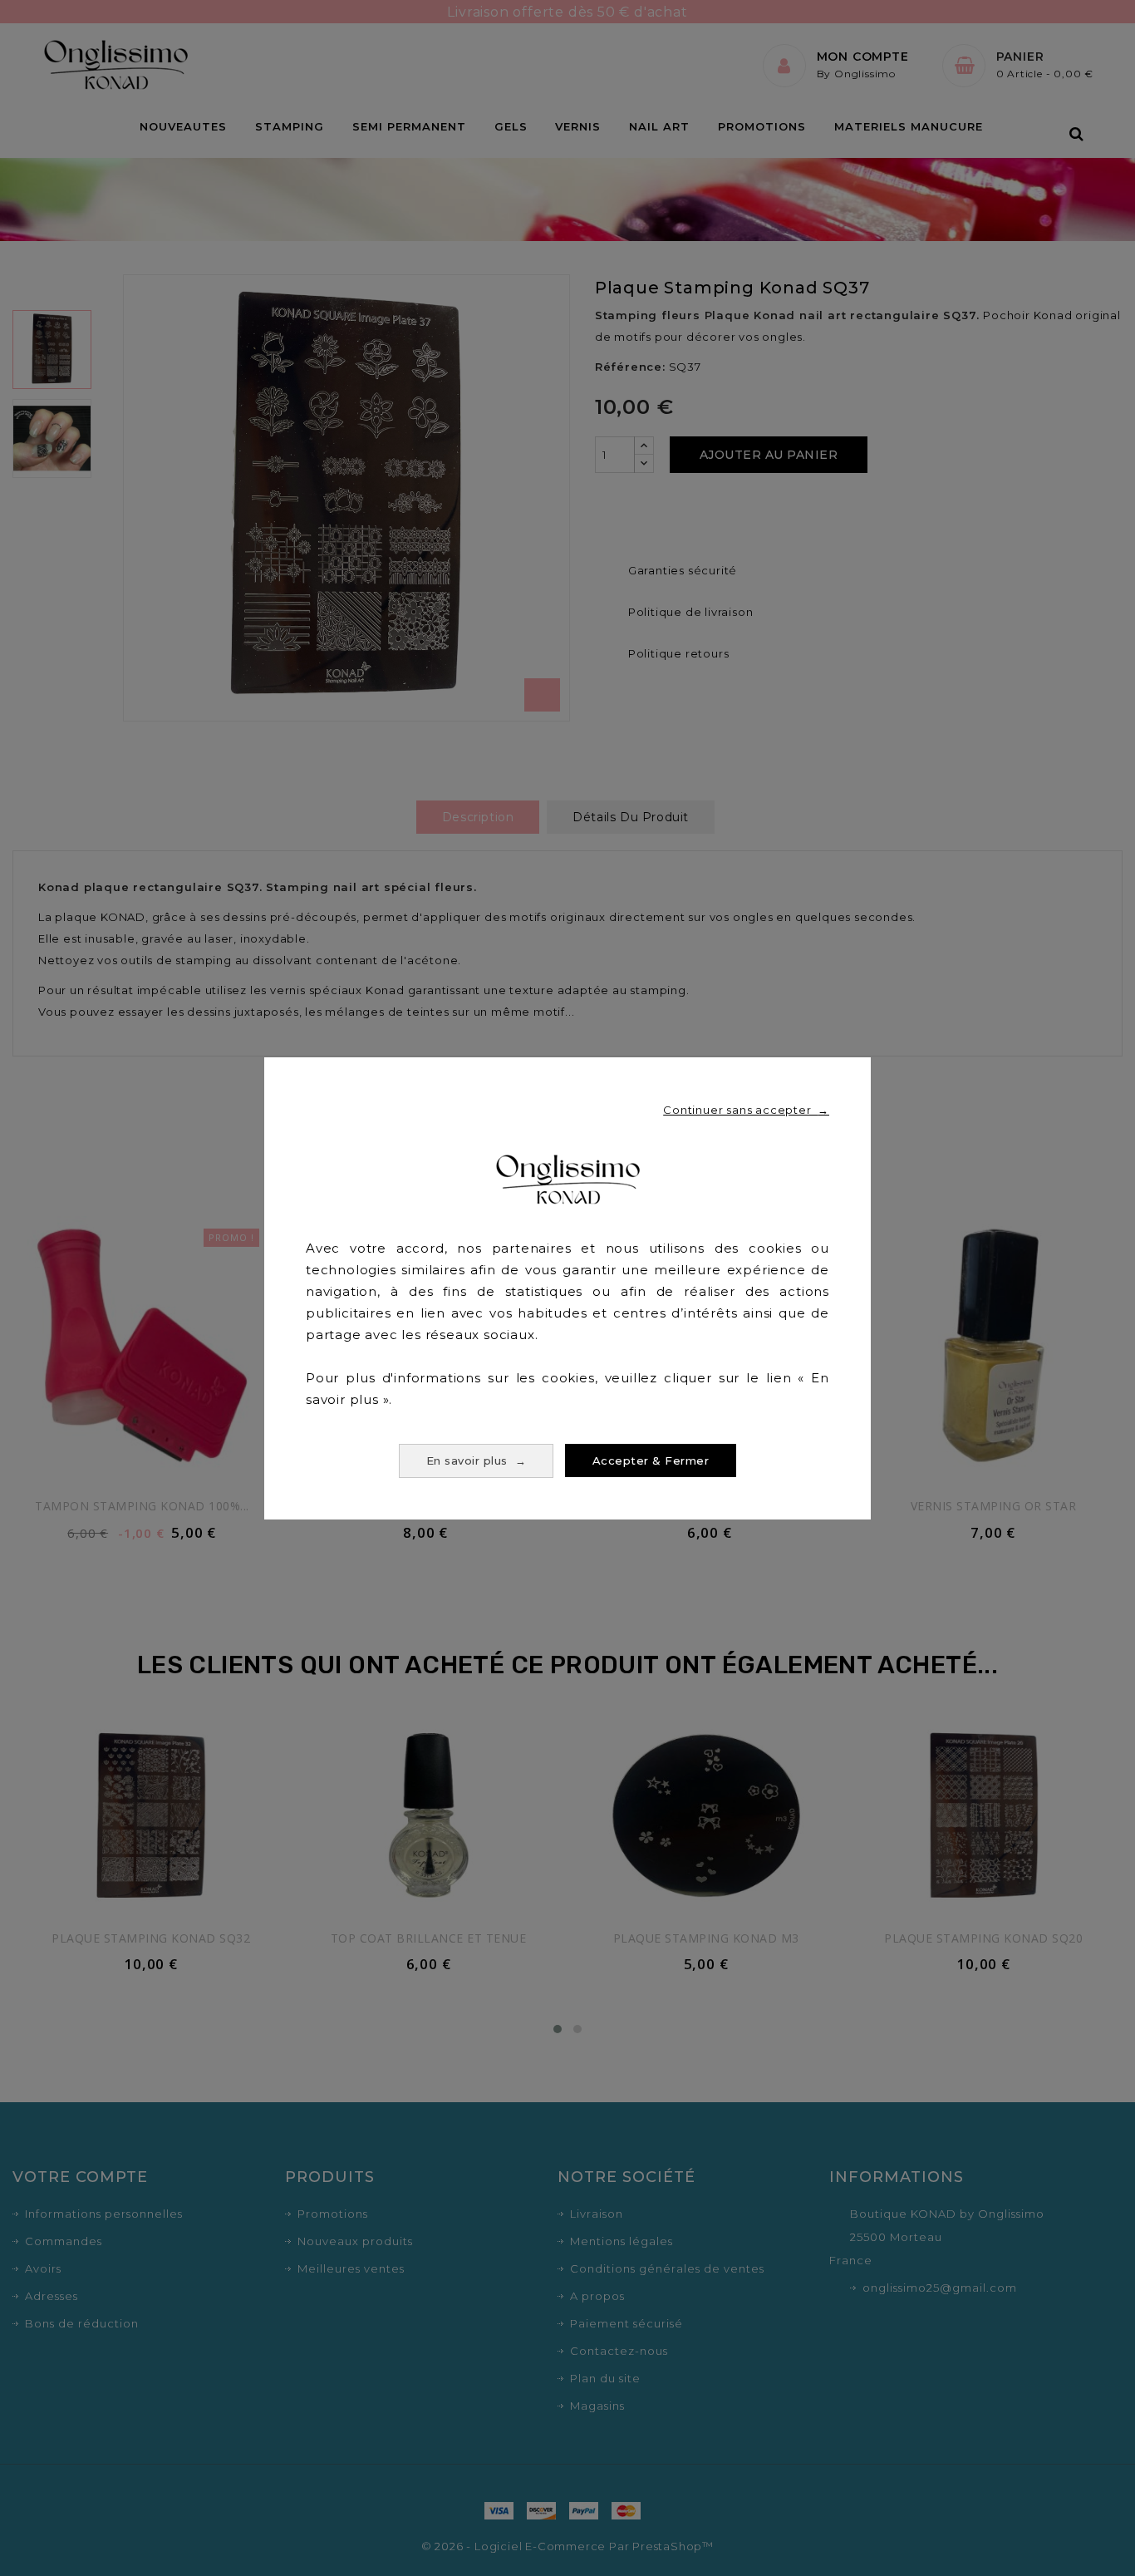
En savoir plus (477, 1460)
